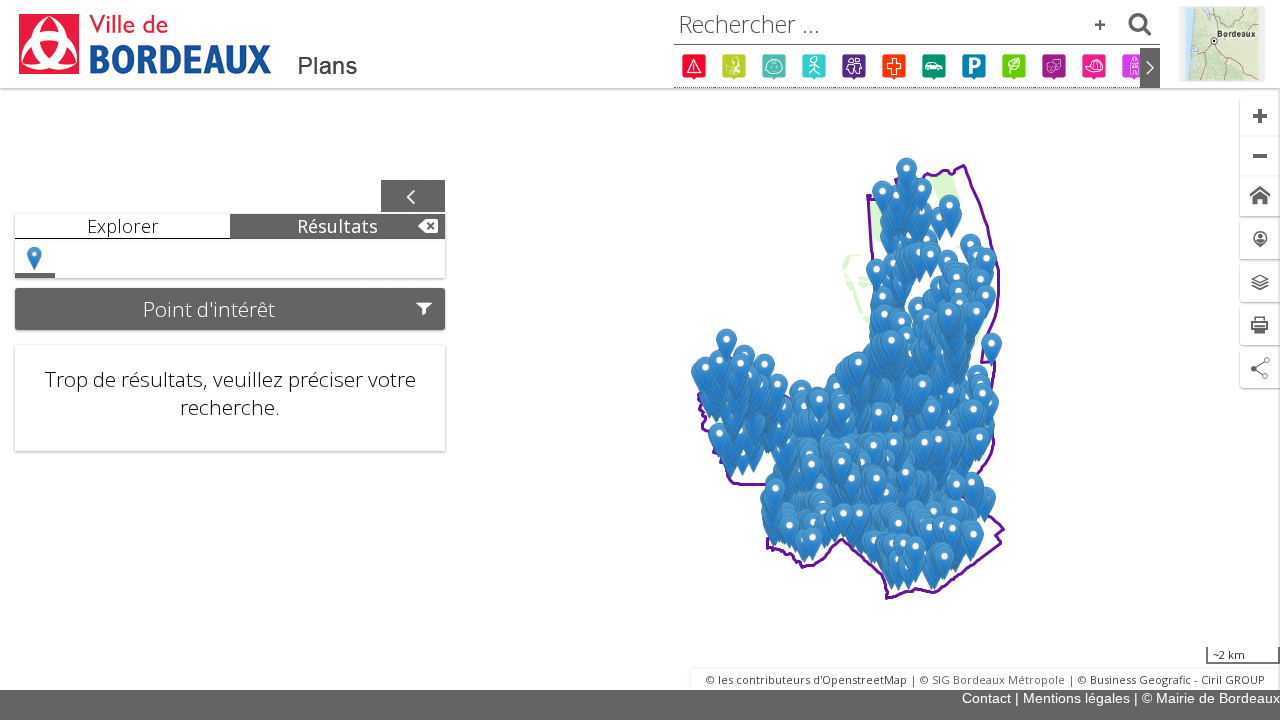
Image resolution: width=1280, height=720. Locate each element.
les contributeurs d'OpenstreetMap (812, 679)
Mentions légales (1076, 698)
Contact (986, 698)
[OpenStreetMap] (1222, 44)
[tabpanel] (230, 345)
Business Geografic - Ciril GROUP (1177, 679)
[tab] (122, 226)
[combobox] (917, 24)
